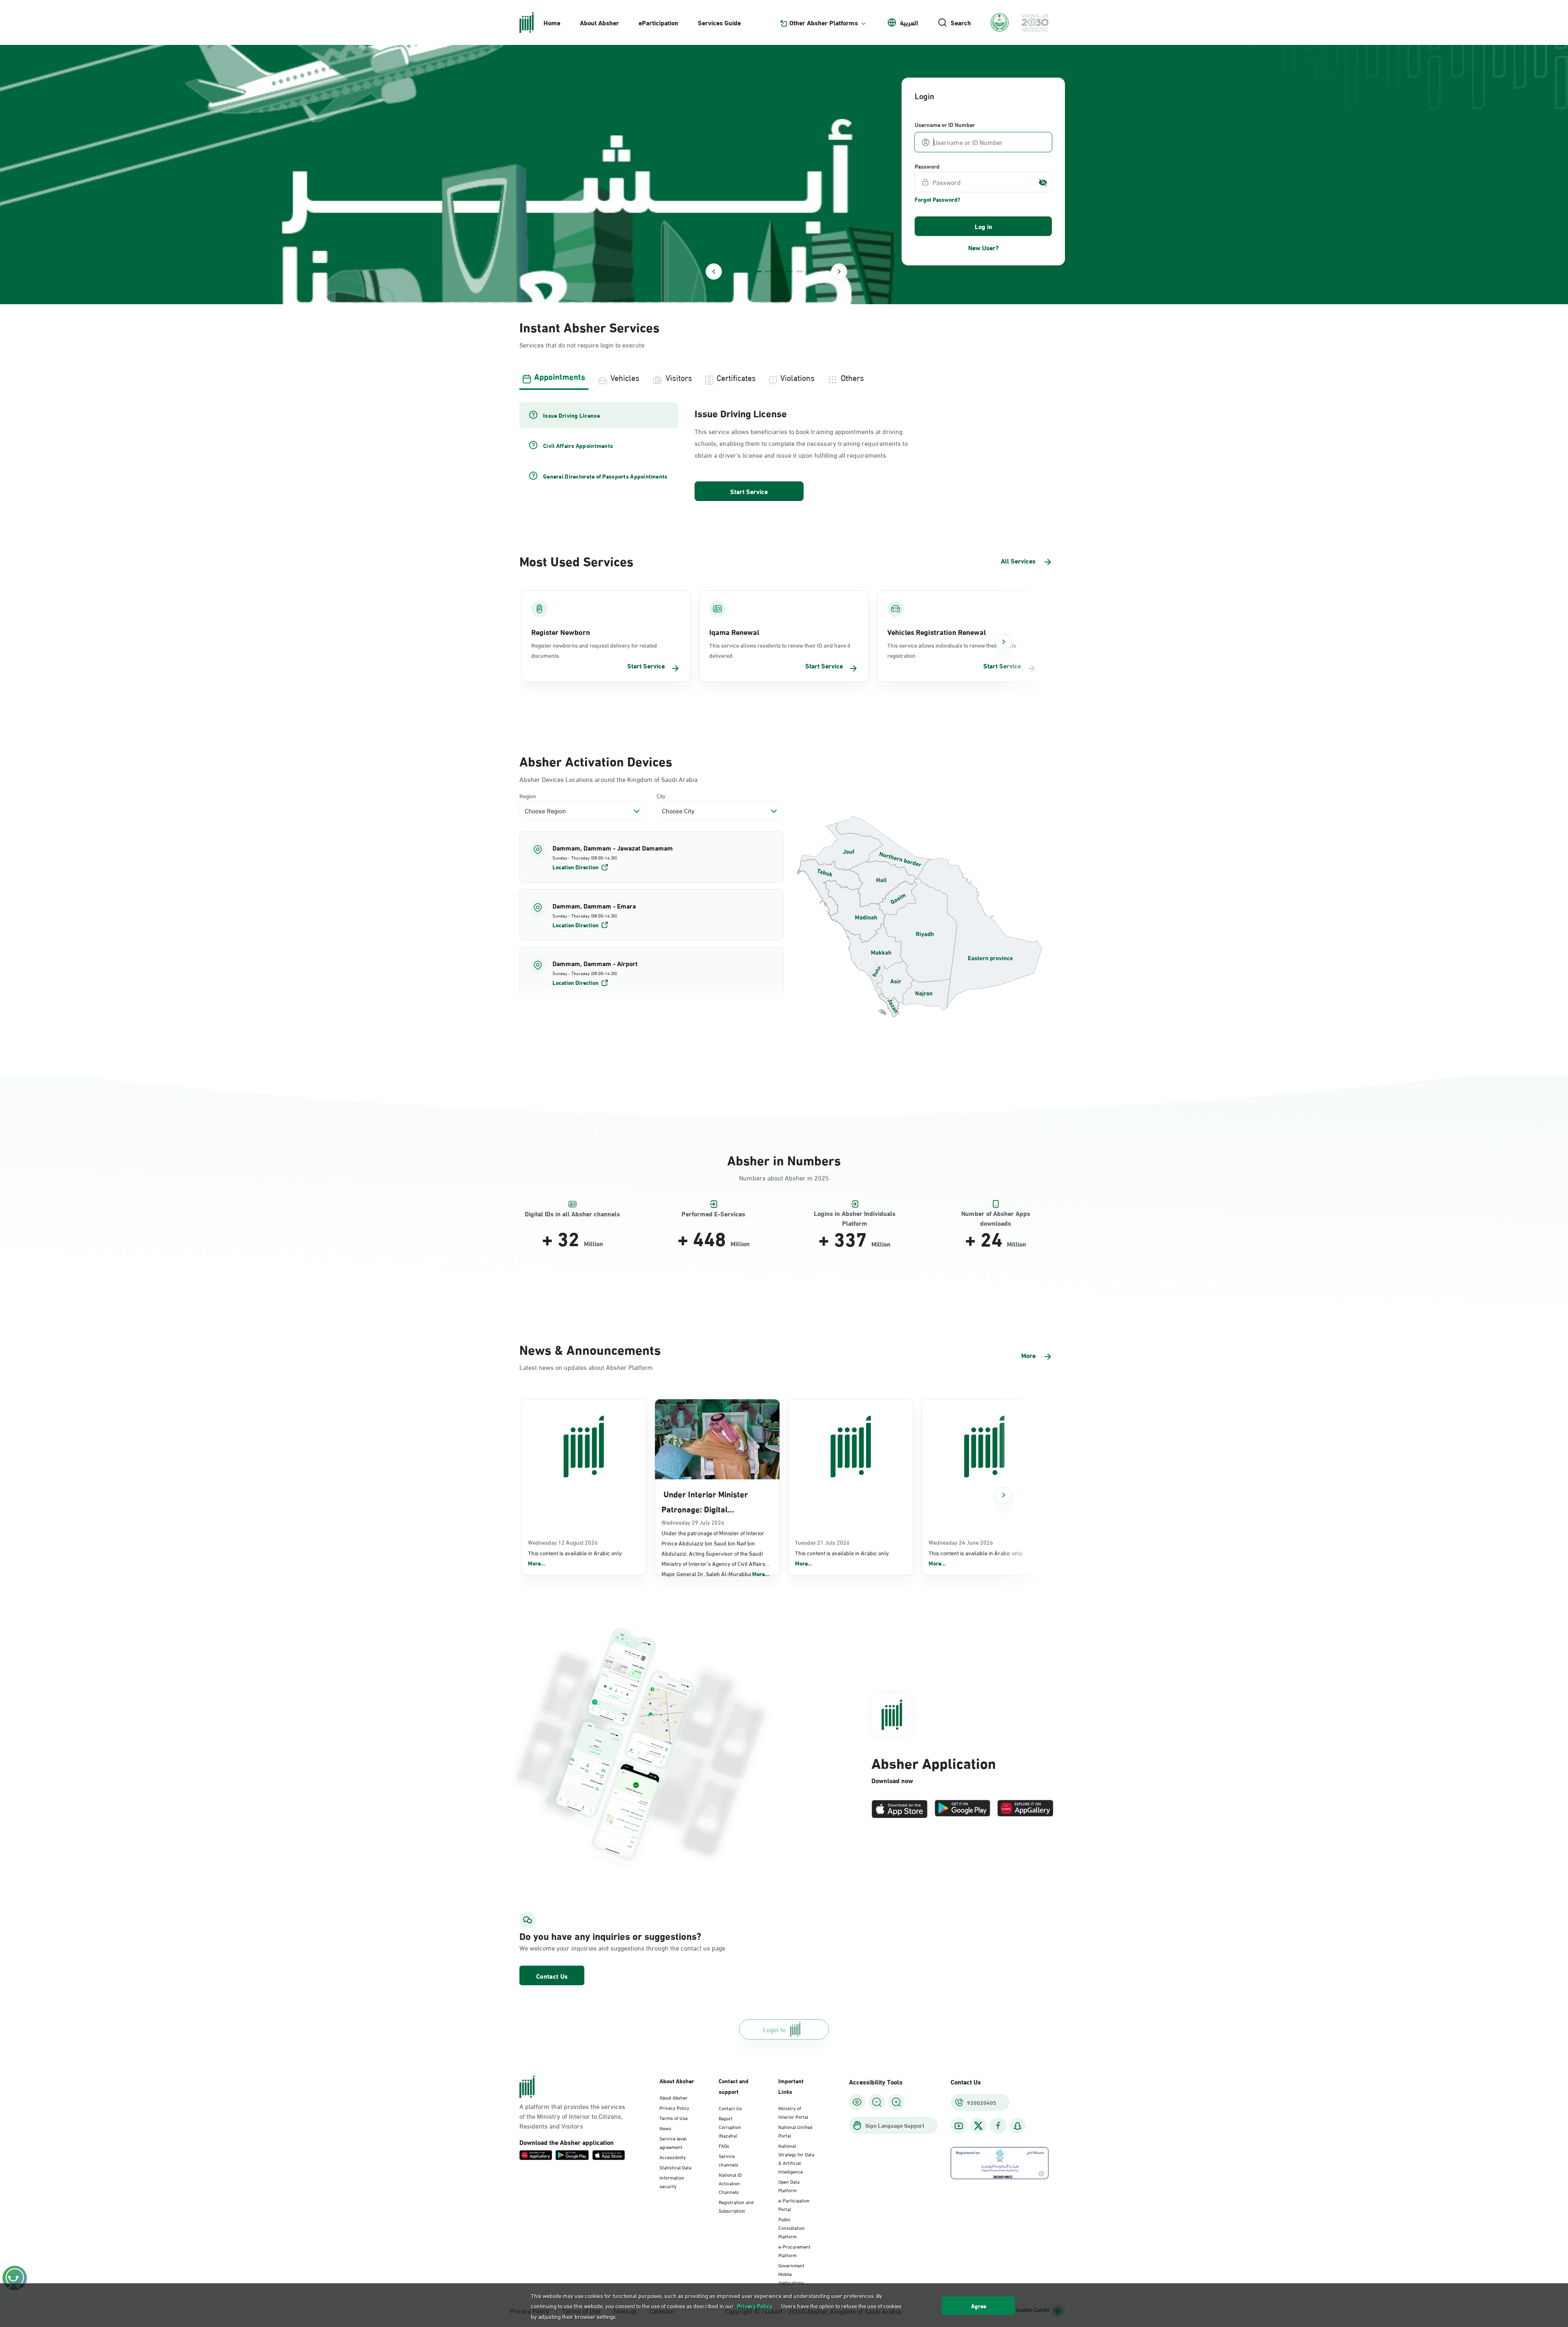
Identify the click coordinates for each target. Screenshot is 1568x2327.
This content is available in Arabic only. (575, 1558)
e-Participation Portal (794, 2204)
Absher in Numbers (784, 1159)
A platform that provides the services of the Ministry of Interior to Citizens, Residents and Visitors (572, 2116)
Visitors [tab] (679, 377)
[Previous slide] (714, 272)
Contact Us (552, 1976)
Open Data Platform (789, 2186)
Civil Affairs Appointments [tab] (578, 445)
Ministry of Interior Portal (793, 2112)
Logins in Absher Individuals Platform (855, 1214)
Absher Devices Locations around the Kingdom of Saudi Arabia (608, 779)
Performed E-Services (713, 1214)
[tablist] (784, 376)
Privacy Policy (674, 2107)
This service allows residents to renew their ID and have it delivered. (780, 650)
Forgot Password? (938, 199)
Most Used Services (576, 560)
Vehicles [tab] (625, 377)
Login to (774, 2029)
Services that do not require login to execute (582, 344)
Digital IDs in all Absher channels (572, 1214)
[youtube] (959, 2126)
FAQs (724, 2145)
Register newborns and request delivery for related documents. (594, 650)
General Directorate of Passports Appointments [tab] (605, 476)
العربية (909, 22)
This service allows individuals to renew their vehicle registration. (952, 650)
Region (528, 796)
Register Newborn (561, 632)
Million (594, 1243)
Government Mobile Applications (791, 2274)
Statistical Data (675, 2167)
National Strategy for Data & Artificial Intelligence (796, 2158)
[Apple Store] (900, 1809)
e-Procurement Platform (794, 2250)
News (665, 2128)
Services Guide (719, 22)
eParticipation (658, 22)
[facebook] (998, 2126)
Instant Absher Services (589, 326)
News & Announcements (590, 1349)
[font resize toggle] (877, 2102)
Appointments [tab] (560, 376)
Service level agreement (673, 2142)
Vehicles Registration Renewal (937, 632)
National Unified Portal (795, 2131)
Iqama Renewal (734, 632)
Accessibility (673, 2157)
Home (552, 22)
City (661, 796)
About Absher (599, 22)
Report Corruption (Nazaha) (730, 2127)
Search (961, 22)
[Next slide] (839, 272)
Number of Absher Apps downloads (996, 1214)
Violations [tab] (797, 377)
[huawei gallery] (1025, 1809)
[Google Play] (962, 1809)
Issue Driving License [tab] (571, 415)
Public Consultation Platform (792, 2227)
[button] (652, 857)
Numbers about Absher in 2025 (784, 1177)
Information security (672, 2181)
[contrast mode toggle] (857, 2102)
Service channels (728, 2160)
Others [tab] (852, 377)
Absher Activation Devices (596, 760)
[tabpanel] (784, 452)
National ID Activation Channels (730, 2183)
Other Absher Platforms (824, 22)
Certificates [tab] (736, 377)
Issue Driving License (741, 413)
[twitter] (978, 2126)
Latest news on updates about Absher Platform (586, 1367)
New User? (983, 247)
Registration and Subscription (736, 2206)
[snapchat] (1018, 2126)
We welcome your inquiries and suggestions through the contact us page (603, 1948)
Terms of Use (674, 2118)
